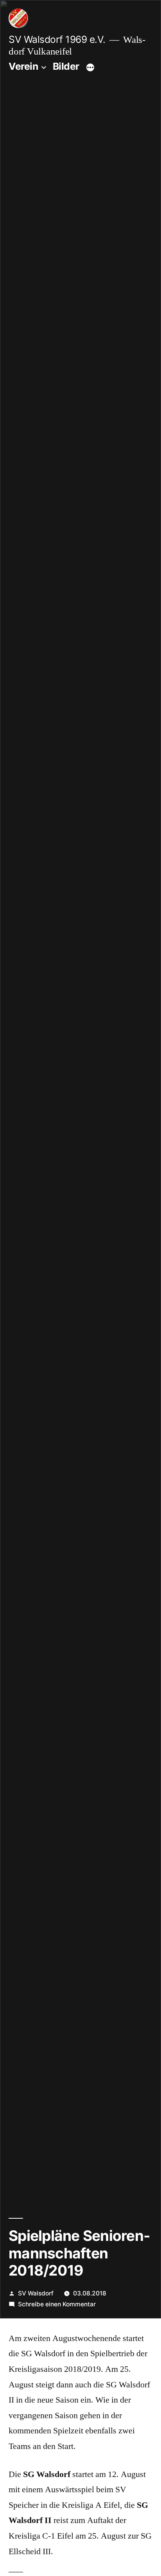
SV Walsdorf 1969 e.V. (57, 39)
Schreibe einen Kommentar (57, 2304)
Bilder (66, 66)
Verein (23, 66)
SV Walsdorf (36, 2293)
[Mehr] (90, 68)
